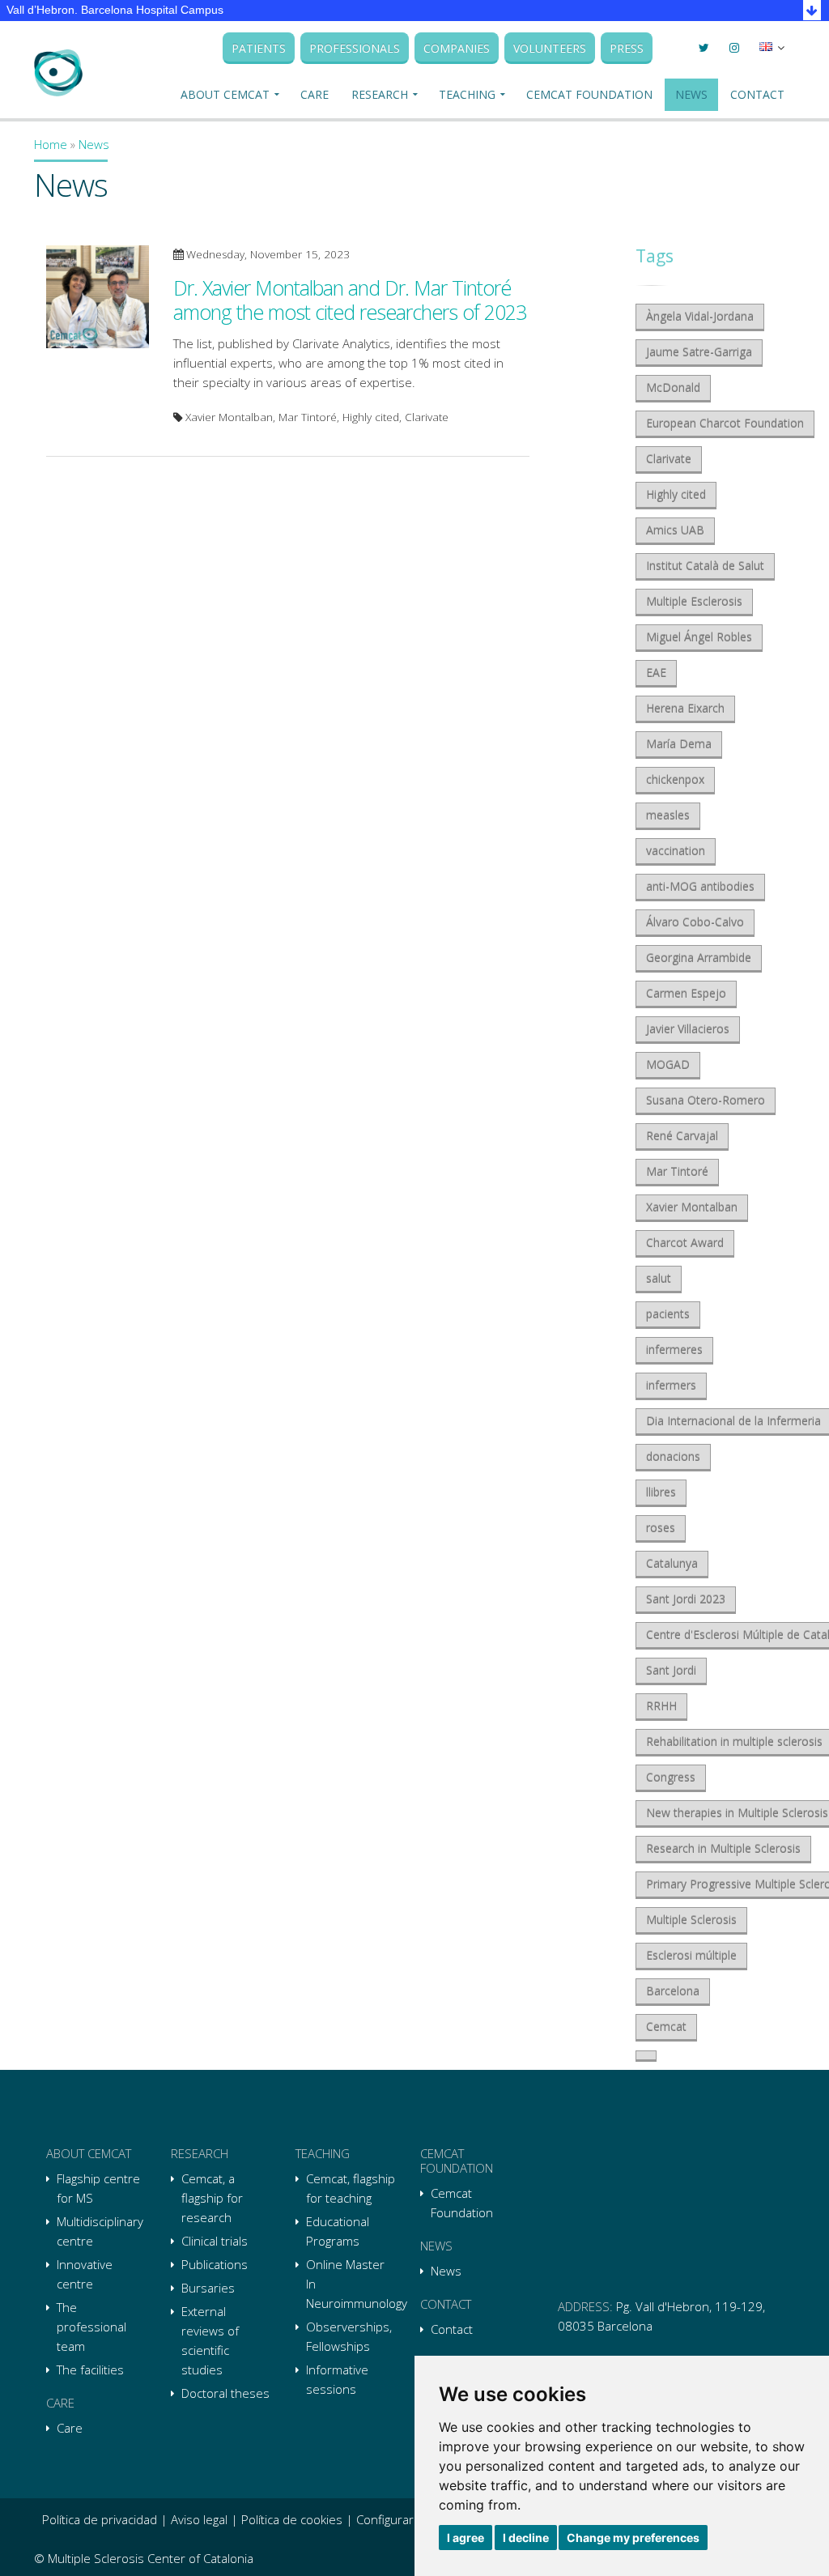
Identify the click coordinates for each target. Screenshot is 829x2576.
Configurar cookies (408, 2519)
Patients (259, 48)
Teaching (467, 94)
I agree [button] (466, 2538)
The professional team (91, 2327)
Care (315, 94)
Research (380, 94)
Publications (215, 2264)
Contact (757, 94)
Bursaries (208, 2288)
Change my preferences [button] (633, 2538)
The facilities (90, 2369)
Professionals (355, 48)
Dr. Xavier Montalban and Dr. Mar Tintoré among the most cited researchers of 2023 (350, 300)
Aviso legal (199, 2519)
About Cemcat (225, 94)
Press (627, 48)
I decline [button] (526, 2538)
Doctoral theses (225, 2393)
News (691, 94)
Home (51, 144)
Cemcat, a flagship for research (212, 2198)
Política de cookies (292, 2519)
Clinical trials (215, 2241)
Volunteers (550, 48)
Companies (457, 48)
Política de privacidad (100, 2519)
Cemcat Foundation (589, 94)
